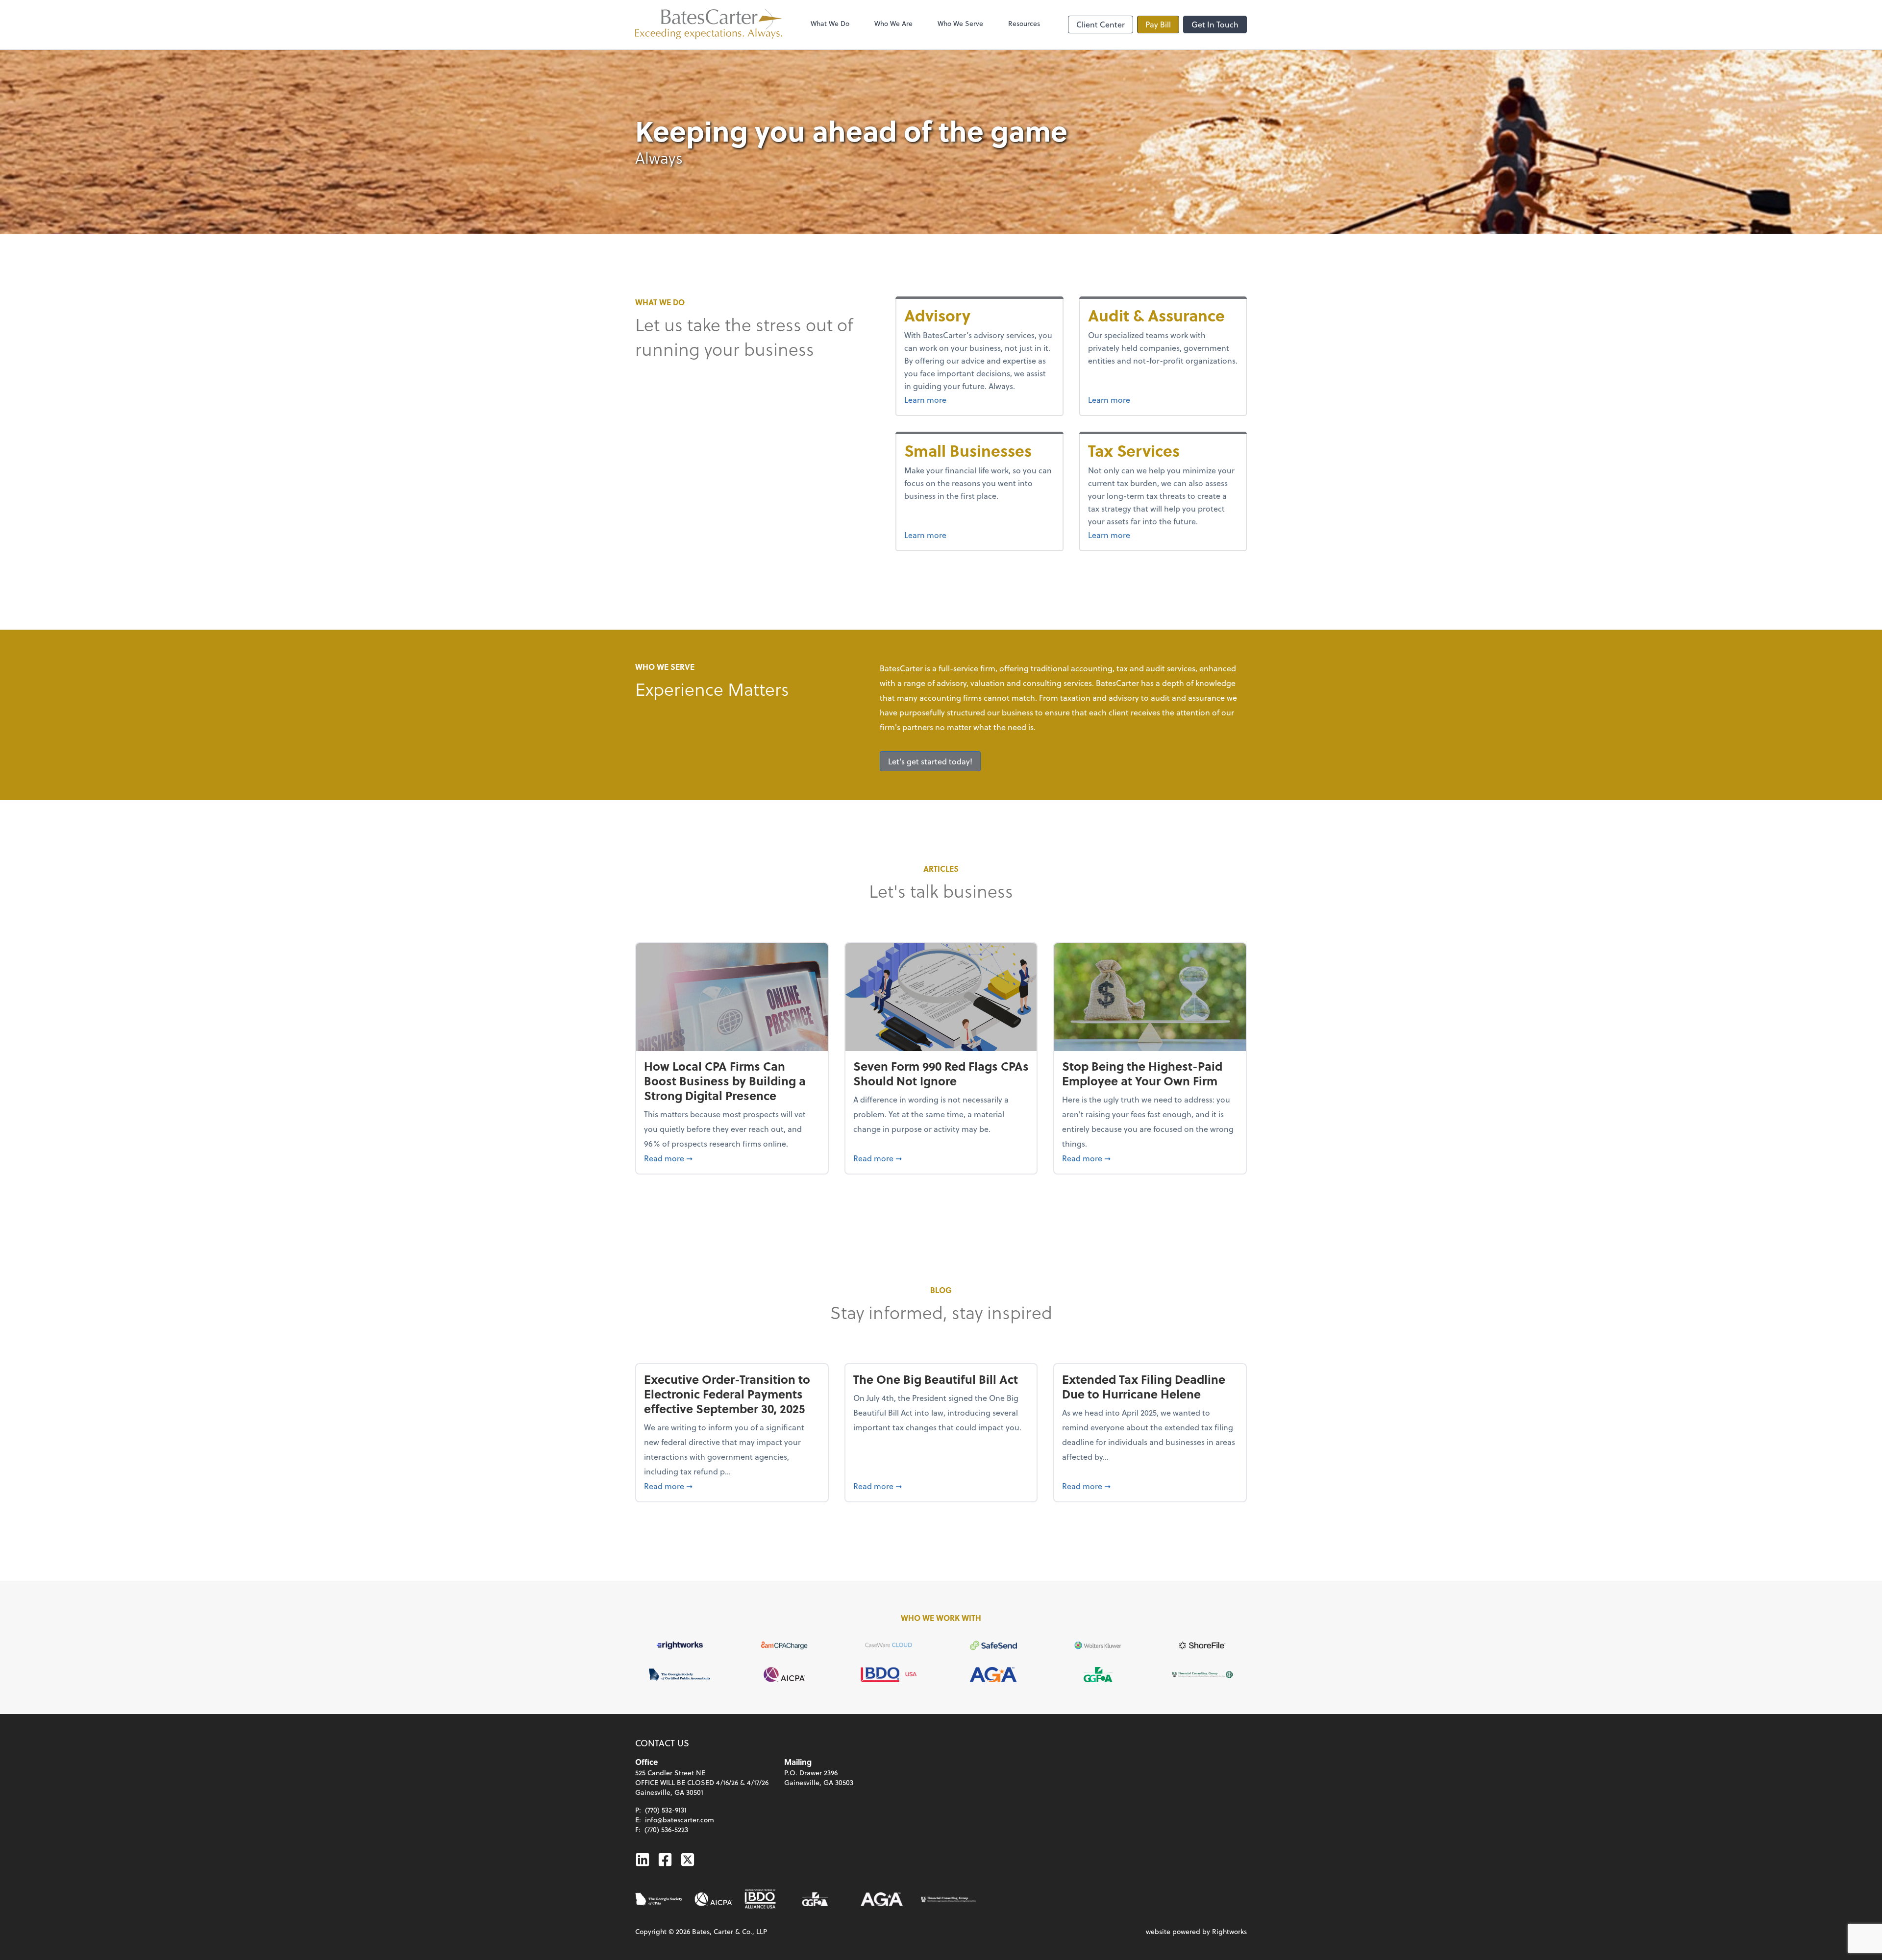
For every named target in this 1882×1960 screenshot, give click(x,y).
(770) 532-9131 (666, 1810)
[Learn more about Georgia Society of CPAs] (659, 1899)
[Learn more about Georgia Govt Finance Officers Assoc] (815, 1899)
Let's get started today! (930, 761)
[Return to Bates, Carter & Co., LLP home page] (709, 24)
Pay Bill (1158, 24)
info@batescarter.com (680, 1820)
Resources (1024, 23)
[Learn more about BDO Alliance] (760, 1899)
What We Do (830, 23)
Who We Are (893, 23)
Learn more (950, 399)
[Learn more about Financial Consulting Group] (948, 1899)
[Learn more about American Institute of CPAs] (714, 1899)
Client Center (1101, 24)
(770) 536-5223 (666, 1829)
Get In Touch (1215, 24)
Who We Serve (960, 23)
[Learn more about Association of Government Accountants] (882, 1899)
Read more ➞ (732, 1158)
